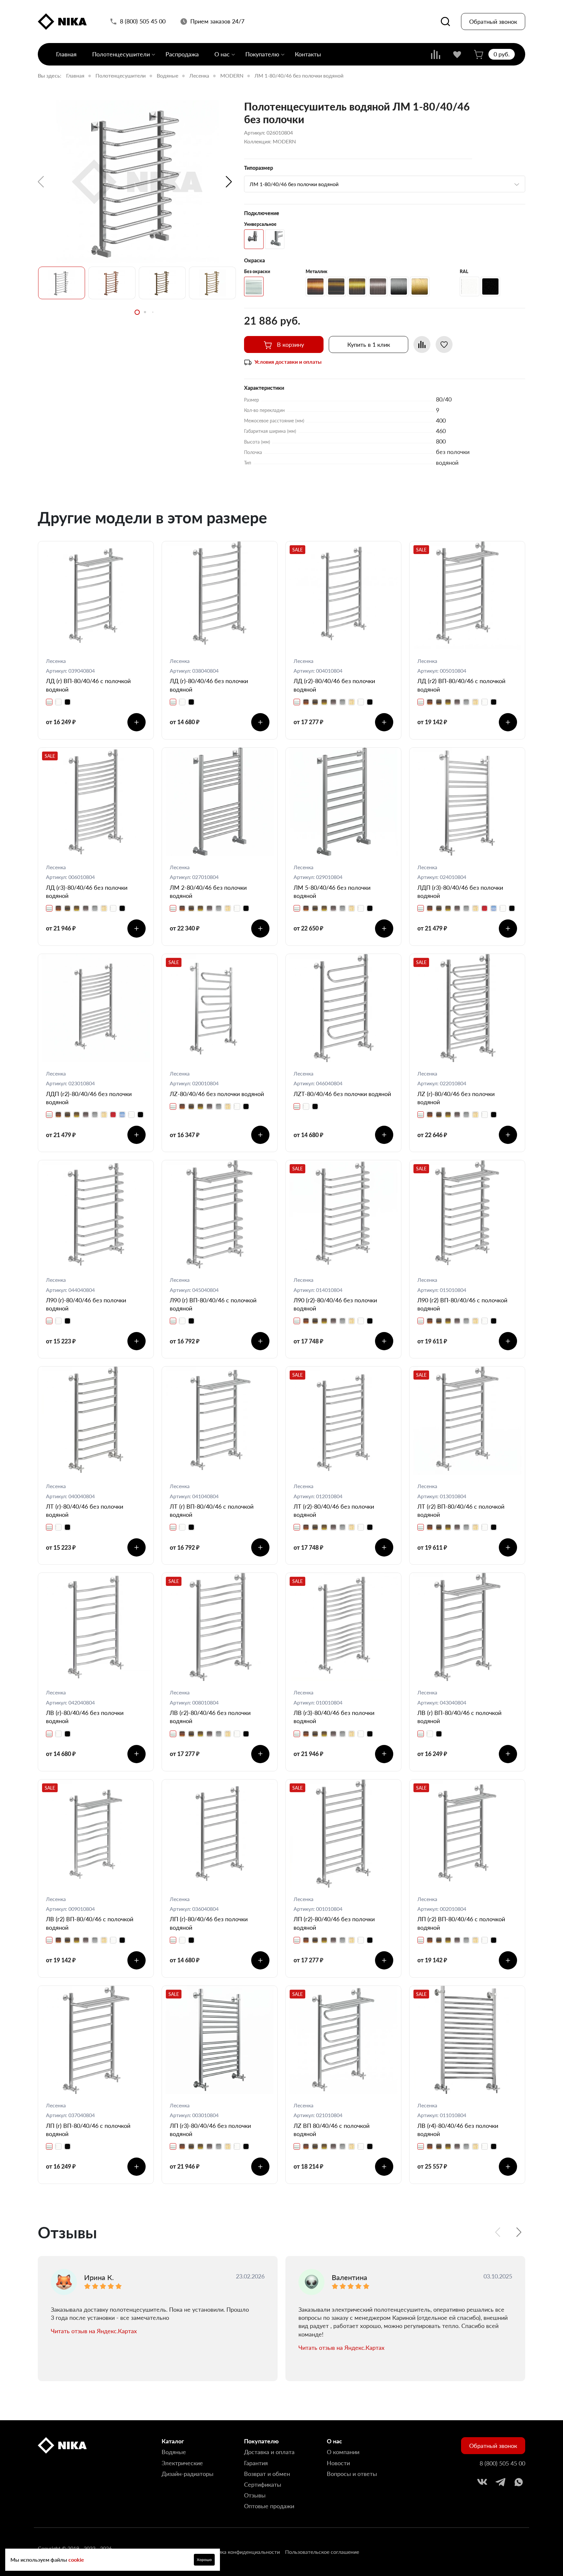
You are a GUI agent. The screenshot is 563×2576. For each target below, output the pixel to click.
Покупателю (262, 54)
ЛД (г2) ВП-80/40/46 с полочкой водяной (461, 685)
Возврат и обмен (267, 2474)
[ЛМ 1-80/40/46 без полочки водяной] (137, 182)
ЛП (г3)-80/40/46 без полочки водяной (210, 2130)
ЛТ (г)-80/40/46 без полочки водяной (85, 1510)
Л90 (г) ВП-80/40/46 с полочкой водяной (213, 1304)
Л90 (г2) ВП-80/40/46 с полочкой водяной (462, 1304)
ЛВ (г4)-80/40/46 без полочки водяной (458, 2130)
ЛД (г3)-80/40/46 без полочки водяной (87, 892)
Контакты (308, 54)
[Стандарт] (254, 239)
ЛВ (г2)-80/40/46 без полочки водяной (210, 1717)
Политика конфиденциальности (241, 2552)
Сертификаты (263, 2484)
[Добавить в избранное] (444, 344)
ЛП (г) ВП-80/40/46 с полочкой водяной (88, 2130)
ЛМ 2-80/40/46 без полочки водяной (208, 892)
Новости (338, 2463)
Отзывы (255, 2495)
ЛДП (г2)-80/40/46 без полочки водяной (89, 1098)
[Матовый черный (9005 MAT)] (490, 286)
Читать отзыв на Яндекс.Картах (94, 2331)
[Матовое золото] (420, 286)
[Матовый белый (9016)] (469, 286)
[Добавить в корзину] (137, 722)
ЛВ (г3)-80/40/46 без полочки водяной (334, 1717)
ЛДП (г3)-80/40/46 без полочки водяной (460, 892)
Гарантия (256, 2463)
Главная (66, 54)
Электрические (182, 2463)
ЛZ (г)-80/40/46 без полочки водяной (456, 1098)
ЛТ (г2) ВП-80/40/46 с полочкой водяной (461, 1510)
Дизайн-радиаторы (188, 2474)
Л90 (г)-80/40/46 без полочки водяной (86, 1304)
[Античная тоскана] (336, 286)
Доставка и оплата (269, 2452)
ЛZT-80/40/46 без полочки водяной (342, 1094)
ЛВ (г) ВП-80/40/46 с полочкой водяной (459, 1717)
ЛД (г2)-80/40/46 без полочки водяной (334, 685)
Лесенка (199, 75)
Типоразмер (259, 168)
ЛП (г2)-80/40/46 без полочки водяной (334, 1923)
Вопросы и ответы (352, 2474)
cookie (76, 2560)
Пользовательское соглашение (322, 2552)
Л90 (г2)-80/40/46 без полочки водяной (335, 1304)
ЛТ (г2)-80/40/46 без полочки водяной (334, 1510)
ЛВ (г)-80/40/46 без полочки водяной (85, 1717)
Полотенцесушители (121, 54)
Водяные (167, 75)
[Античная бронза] (357, 286)
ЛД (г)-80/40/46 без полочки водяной (209, 685)
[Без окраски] (254, 286)
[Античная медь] (315, 286)
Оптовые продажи (269, 2506)
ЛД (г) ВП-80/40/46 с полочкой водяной (88, 685)
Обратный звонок (493, 22)
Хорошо (204, 2560)
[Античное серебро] (378, 286)
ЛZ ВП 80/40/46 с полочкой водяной (332, 2130)
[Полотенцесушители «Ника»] (62, 22)
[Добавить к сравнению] (422, 344)
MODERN (232, 75)
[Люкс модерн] (275, 239)
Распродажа (182, 54)
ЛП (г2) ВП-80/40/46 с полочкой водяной (461, 1923)
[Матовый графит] (399, 286)
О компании (343, 2452)
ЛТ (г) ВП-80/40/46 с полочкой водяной (212, 1510)
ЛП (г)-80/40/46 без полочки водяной (209, 1923)
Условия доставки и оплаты (288, 362)
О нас (222, 54)
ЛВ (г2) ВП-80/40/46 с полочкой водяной (90, 1923)
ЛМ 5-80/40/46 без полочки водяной (332, 892)
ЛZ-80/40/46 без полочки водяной (217, 1094)
